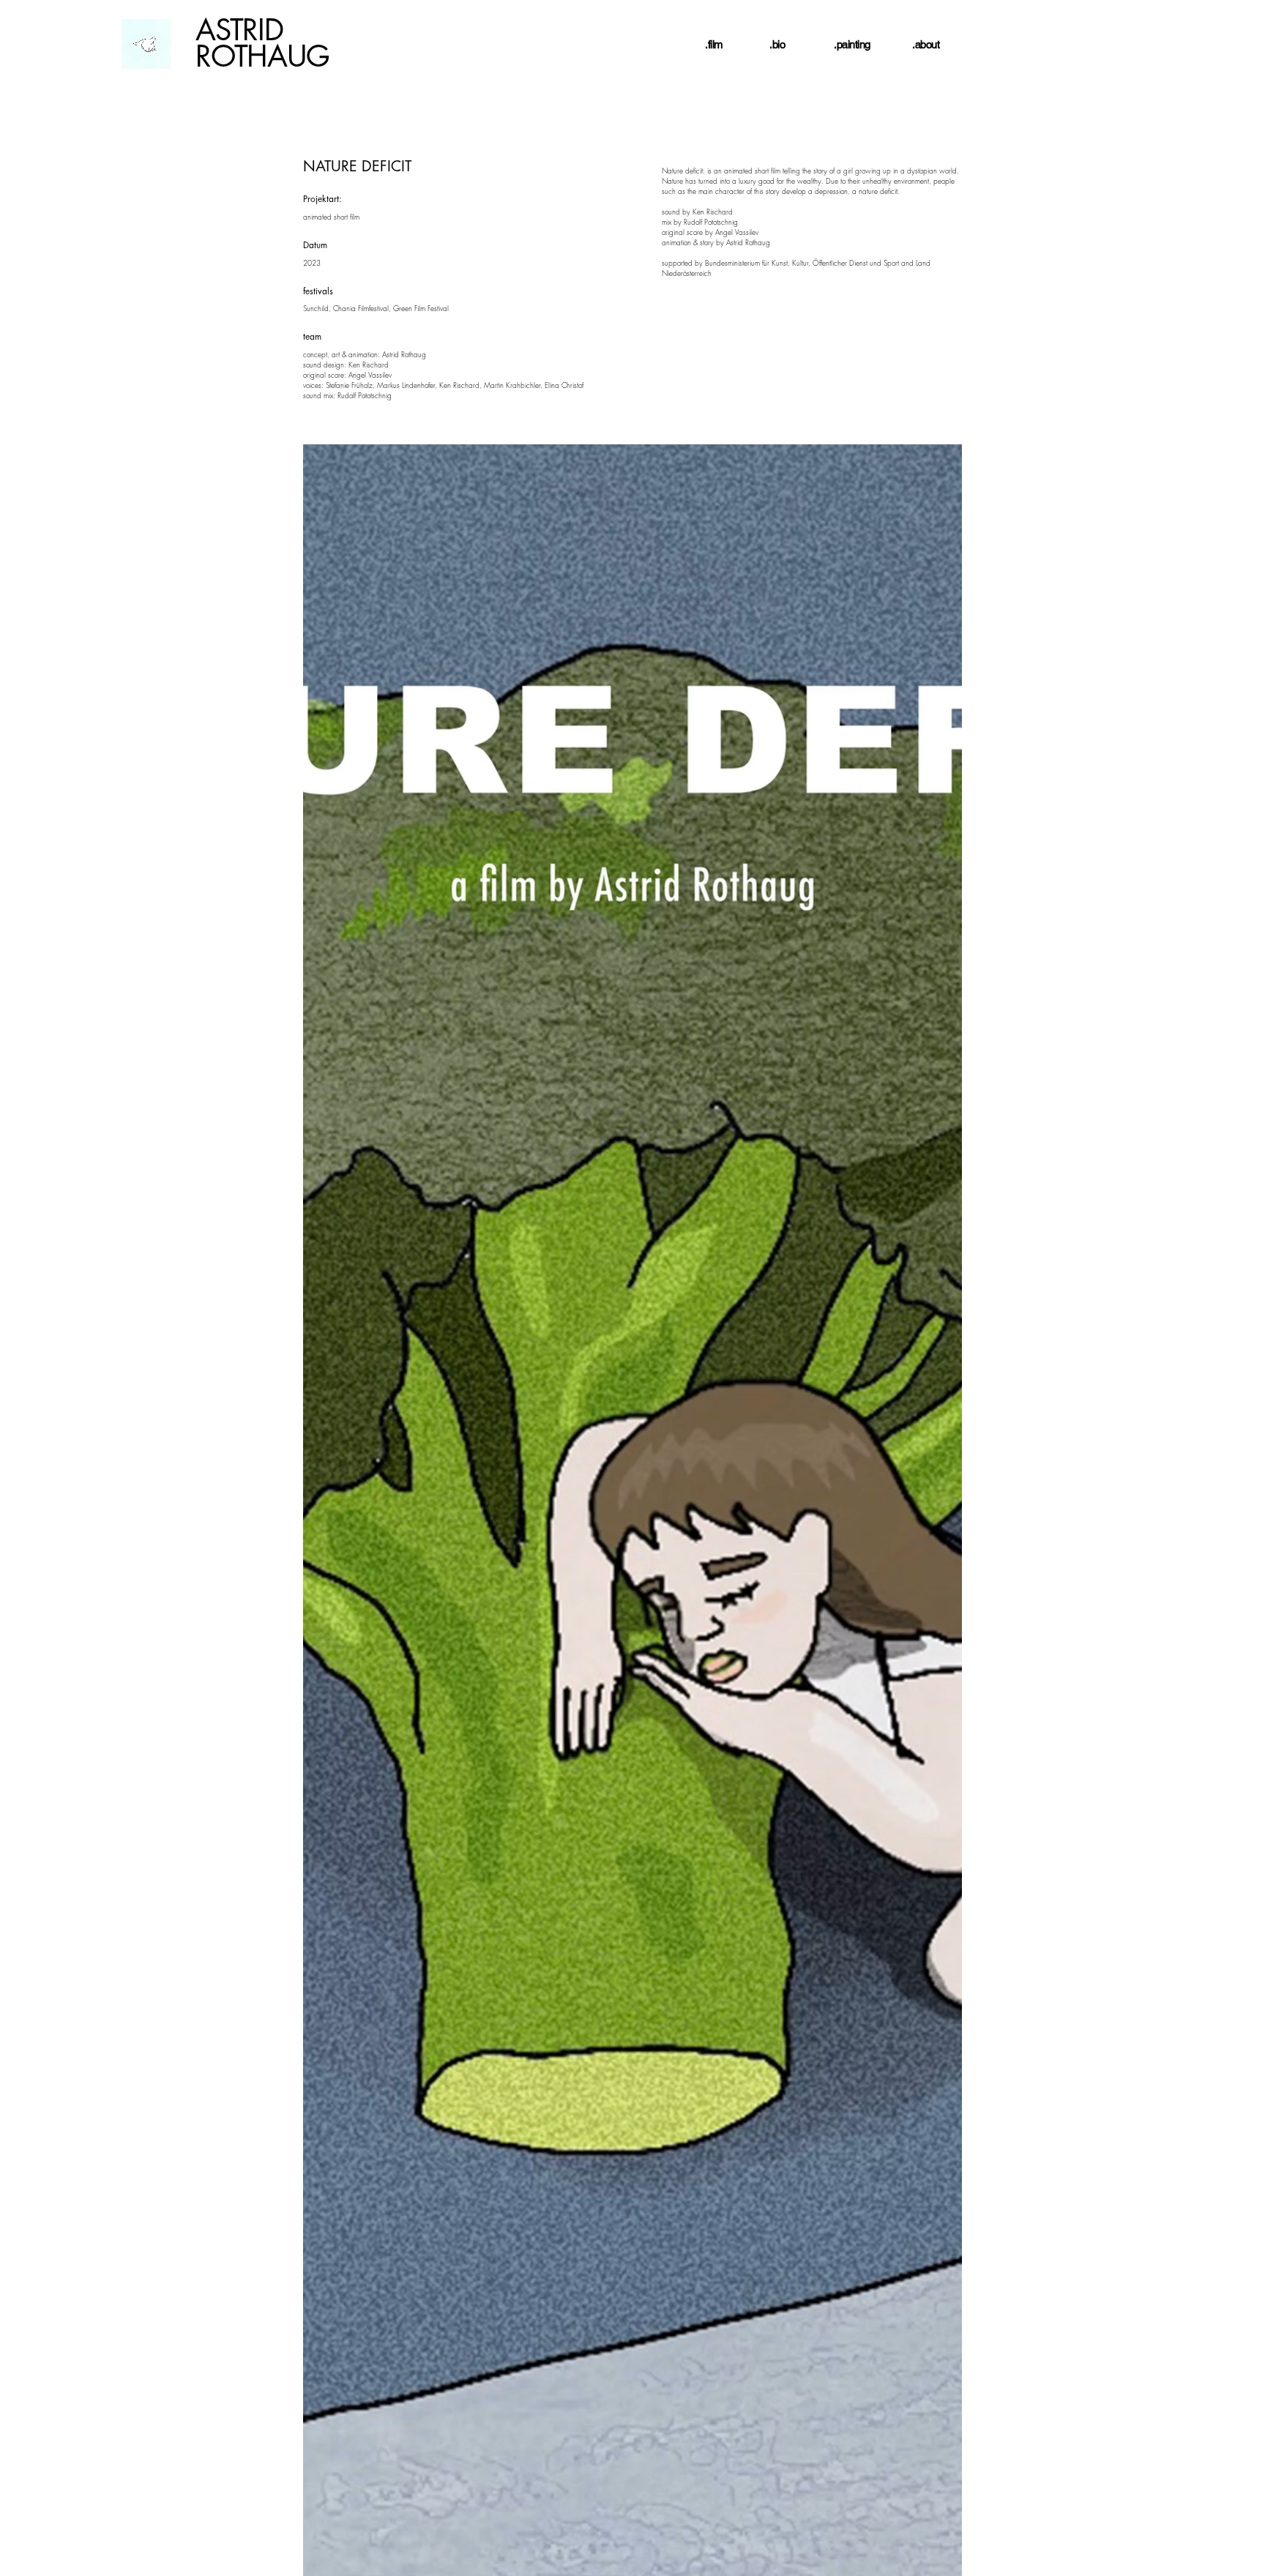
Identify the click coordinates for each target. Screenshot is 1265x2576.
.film (714, 44)
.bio (777, 44)
